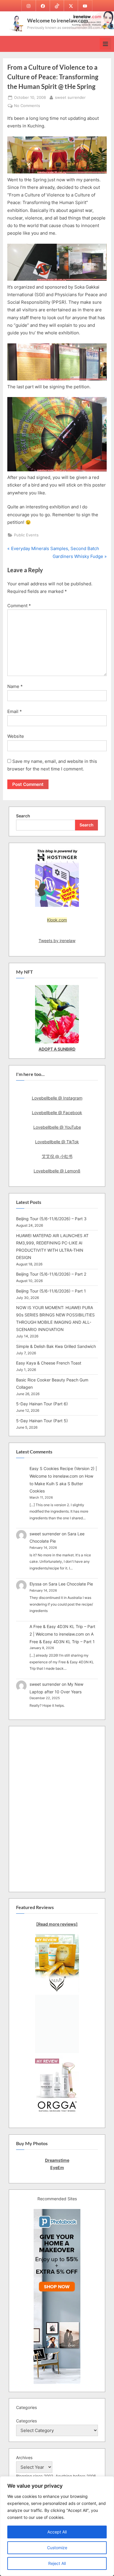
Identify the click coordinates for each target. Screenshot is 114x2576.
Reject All (57, 2563)
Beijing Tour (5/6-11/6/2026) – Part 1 (51, 1291)
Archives (24, 2458)
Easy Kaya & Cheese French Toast (49, 1363)
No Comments (27, 106)
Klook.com (57, 920)
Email (15, 711)
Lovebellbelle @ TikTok (57, 1142)
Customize (57, 2548)
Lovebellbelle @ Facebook (57, 1113)
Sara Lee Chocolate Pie (71, 1584)
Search (23, 816)
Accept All (57, 2532)
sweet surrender (70, 97)
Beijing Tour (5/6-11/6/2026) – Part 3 (51, 1219)
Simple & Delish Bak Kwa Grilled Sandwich (56, 1346)
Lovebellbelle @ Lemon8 (57, 1171)
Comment (19, 606)
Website (16, 736)
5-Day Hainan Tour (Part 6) (42, 1404)
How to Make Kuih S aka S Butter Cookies (61, 1483)
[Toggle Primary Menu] (105, 44)
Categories (26, 2421)
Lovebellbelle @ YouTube (57, 1127)
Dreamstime (57, 2160)
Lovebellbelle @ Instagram (57, 1098)
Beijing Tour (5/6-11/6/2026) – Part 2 (51, 1274)
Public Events (26, 535)
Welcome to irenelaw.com (58, 20)
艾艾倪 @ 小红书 (57, 1156)
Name (15, 686)
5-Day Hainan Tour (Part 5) (42, 1421)
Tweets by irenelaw (57, 941)
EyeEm (57, 2167)
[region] (57, 2526)
